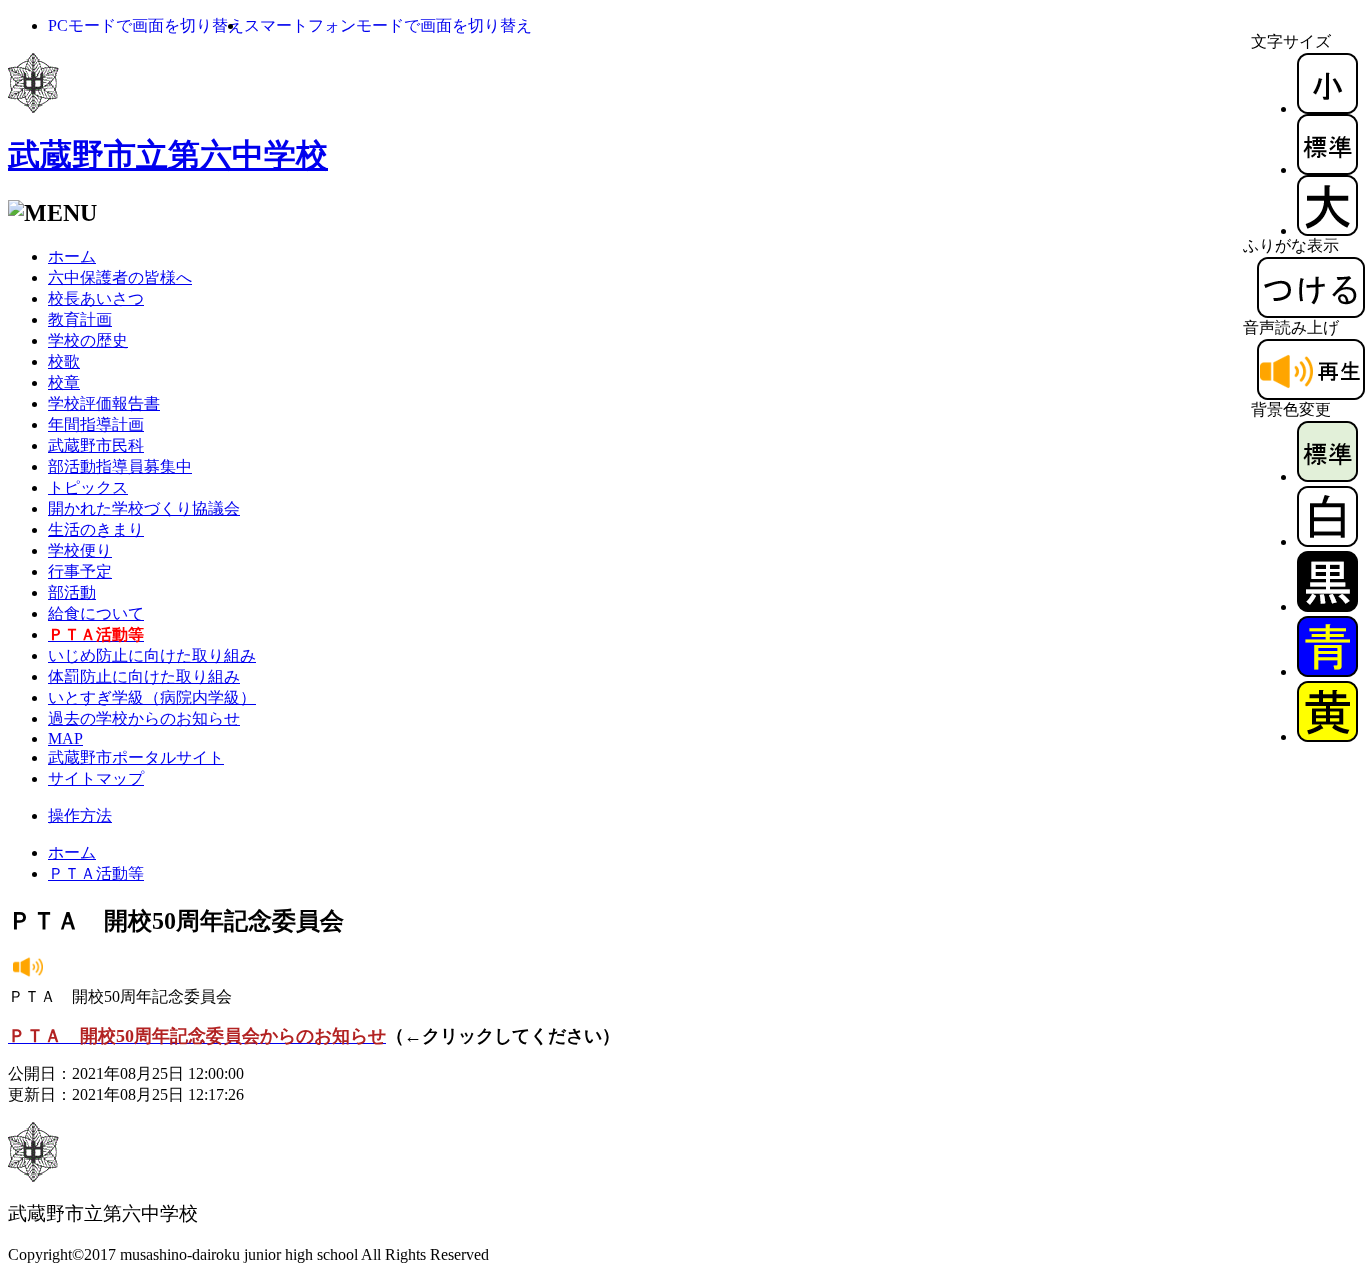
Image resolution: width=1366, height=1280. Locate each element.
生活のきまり (96, 529)
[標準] (1327, 169)
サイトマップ (96, 778)
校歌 (64, 361)
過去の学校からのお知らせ (144, 718)
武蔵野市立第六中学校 (168, 155)
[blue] (1327, 671)
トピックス (88, 487)
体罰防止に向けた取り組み (144, 676)
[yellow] (1327, 736)
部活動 (72, 592)
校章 (64, 382)
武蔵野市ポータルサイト (136, 757)
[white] (1327, 541)
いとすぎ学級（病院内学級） (152, 697)
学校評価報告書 (104, 403)
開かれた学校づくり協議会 (144, 508)
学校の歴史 (88, 340)
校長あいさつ (96, 298)
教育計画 (80, 319)
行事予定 (80, 571)
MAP (65, 738)
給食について (96, 613)
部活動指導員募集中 (120, 466)
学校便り (80, 550)
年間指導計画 (96, 424)
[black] (1327, 606)
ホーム (72, 256)
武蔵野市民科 (96, 445)
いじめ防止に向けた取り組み (152, 655)
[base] (1327, 476)
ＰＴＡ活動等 (96, 873)
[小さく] (1327, 108)
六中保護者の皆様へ (120, 277)
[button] (146, 25)
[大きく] (1327, 230)
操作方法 (80, 815)
